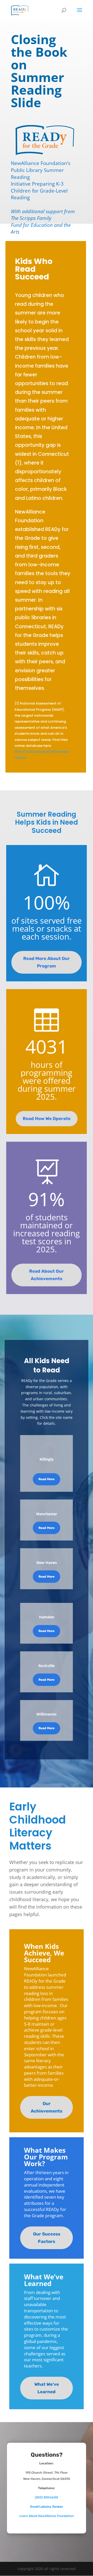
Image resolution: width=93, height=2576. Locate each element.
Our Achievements (47, 2107)
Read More (47, 1479)
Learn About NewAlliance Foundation (47, 2516)
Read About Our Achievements (47, 1275)
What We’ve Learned (47, 2388)
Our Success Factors (47, 2238)
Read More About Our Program (47, 962)
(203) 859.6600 (47, 2497)
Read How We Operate (47, 1119)
